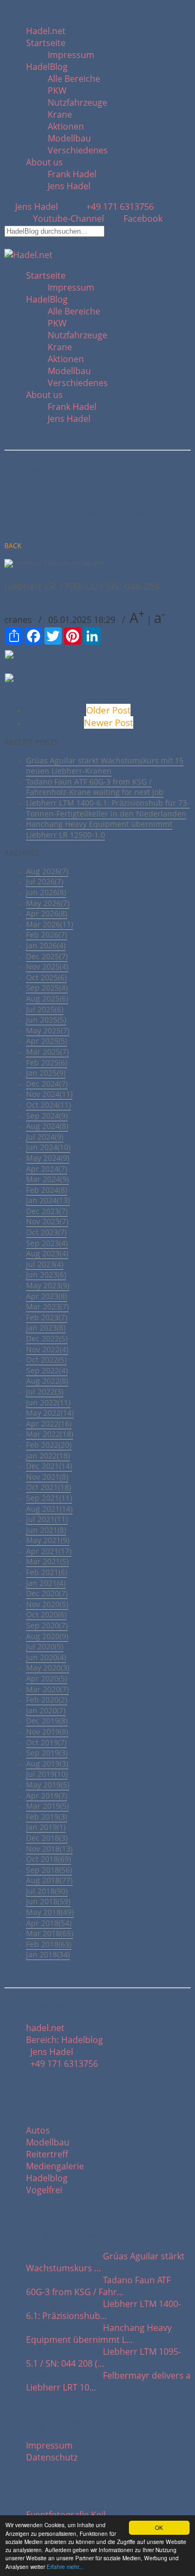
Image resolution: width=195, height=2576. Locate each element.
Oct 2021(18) (48, 1487)
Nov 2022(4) (47, 1349)
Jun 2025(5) (46, 1020)
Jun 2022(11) (48, 1402)
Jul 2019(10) (47, 1774)
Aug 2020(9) (47, 1636)
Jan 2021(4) (46, 1583)
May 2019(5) (48, 1785)
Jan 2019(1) (46, 1827)
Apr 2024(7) (47, 1169)
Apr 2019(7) (47, 1796)
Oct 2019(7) (46, 1742)
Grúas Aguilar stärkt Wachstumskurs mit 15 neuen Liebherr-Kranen (105, 766)
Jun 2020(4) (46, 1657)
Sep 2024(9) (47, 1116)
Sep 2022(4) (47, 1370)
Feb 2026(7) (47, 934)
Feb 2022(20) (49, 1445)
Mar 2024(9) (47, 1179)
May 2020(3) (48, 1668)
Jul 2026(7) (45, 881)
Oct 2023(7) (46, 1232)
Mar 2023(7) (47, 1306)
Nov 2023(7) (47, 1221)
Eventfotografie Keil (66, 2515)
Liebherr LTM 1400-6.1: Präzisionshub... (103, 2310)
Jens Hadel (69, 186)
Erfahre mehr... (65, 2567)
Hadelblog (47, 2178)
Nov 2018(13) (49, 1849)
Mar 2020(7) (47, 1689)
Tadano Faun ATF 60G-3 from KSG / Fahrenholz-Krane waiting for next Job (95, 787)
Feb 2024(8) (47, 1190)
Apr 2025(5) (47, 1041)
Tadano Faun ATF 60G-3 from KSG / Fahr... (98, 2286)
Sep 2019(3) (47, 1753)
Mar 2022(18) (50, 1434)
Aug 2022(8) (47, 1381)
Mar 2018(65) (50, 1933)
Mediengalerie (55, 2166)
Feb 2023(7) (47, 1317)
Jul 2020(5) (45, 1646)
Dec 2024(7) (47, 1084)
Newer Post (109, 722)
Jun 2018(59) (48, 1901)
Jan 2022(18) (48, 1456)
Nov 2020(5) (47, 1604)
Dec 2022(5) (47, 1338)
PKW (57, 91)
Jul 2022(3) (45, 1392)
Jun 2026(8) (46, 892)
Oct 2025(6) (46, 977)
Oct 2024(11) (48, 1105)
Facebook (142, 219)
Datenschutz (52, 2457)
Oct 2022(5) (46, 1360)
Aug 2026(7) (47, 871)
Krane (60, 114)
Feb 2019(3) (47, 1817)
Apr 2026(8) (47, 913)
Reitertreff (47, 2154)
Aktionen (66, 126)
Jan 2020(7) (46, 1710)
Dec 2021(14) (49, 1466)
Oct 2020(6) (46, 1614)
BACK (13, 546)
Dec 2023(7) (47, 1211)
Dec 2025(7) (47, 956)
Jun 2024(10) (48, 1147)
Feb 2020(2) (47, 1700)
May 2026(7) (48, 903)
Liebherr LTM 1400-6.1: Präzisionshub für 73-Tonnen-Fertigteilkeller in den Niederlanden (108, 808)
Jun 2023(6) (46, 1274)
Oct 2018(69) (48, 1859)
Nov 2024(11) (49, 1094)
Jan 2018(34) (48, 1954)
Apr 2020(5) (47, 1678)
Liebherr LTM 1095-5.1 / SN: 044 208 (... (103, 2357)
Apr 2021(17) (49, 1551)
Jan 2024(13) (48, 1200)
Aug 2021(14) (49, 1509)
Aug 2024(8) (47, 1126)
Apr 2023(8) (47, 1296)
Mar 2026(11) (50, 924)
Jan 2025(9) (46, 1073)
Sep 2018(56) (49, 1870)
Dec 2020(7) (47, 1593)
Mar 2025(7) (47, 1052)
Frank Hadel (72, 174)
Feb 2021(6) (47, 1572)
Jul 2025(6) (45, 1009)
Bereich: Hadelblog (64, 2040)
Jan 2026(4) (46, 945)
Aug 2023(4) (47, 1253)
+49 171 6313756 (118, 207)
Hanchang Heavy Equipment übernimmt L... (99, 2334)
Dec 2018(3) (47, 1838)
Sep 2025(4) (47, 988)
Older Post (108, 710)
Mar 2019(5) (47, 1806)
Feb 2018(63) (49, 1944)
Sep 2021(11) (49, 1498)
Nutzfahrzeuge (77, 102)
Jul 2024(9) (45, 1137)
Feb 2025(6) (47, 1062)
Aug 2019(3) (47, 1764)
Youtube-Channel (69, 219)
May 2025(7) (48, 1030)
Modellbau (69, 138)
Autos (38, 2130)
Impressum (71, 55)
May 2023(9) (48, 1285)
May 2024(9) (48, 1158)
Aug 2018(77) (49, 1880)
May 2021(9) (48, 1540)
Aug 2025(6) (47, 998)
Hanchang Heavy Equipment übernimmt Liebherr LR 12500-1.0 (99, 829)
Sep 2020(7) (47, 1625)
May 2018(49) (50, 1912)
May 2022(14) (50, 1413)
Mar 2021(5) (47, 1561)
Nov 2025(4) (47, 966)
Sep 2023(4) (47, 1243)
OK (159, 2527)
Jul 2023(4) (45, 1264)
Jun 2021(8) (46, 1530)
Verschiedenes (78, 150)
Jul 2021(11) (47, 1519)
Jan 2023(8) (46, 1328)
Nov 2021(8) (47, 1477)
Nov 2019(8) (47, 1732)
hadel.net (45, 2028)
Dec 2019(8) (47, 1721)
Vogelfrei (44, 2190)
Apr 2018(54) (49, 1923)
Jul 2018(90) (47, 1891)
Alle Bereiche (74, 79)
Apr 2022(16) (49, 1424)
